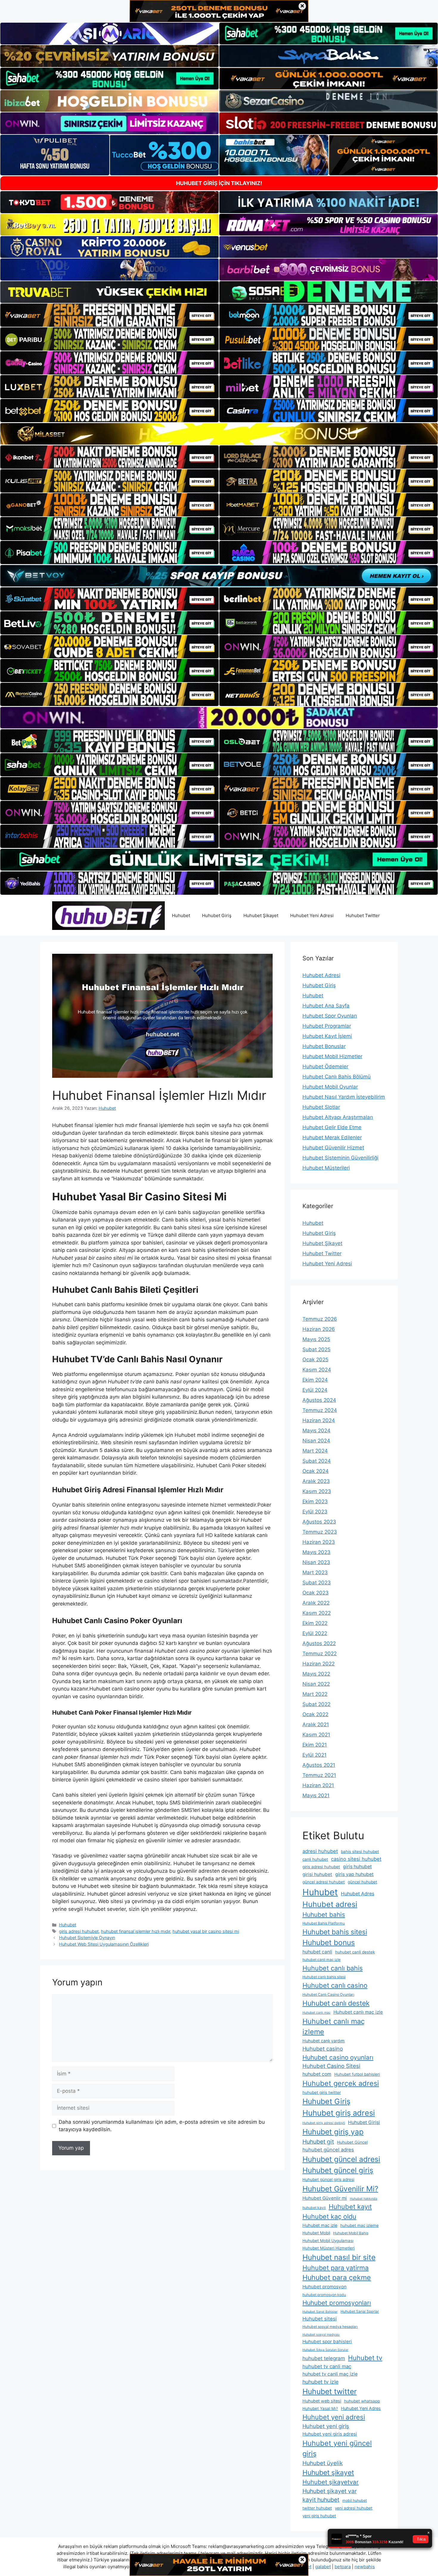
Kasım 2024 (317, 1370)
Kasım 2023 (317, 1491)
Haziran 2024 (319, 1420)
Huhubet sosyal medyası (321, 2335)
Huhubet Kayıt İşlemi (327, 1036)
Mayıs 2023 (316, 1552)
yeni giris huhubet (319, 2516)
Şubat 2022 (316, 1704)
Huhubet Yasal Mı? (320, 2408)
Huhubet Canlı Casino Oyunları (328, 1994)
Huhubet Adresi (321, 975)
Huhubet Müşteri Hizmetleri (328, 2248)
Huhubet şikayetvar (331, 2482)
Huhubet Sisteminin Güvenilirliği (340, 1158)
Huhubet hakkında (364, 2199)
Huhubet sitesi (320, 2319)
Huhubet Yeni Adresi (312, 915)
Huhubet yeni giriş (326, 2426)
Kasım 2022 (317, 1613)
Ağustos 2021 (319, 1765)
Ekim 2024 (315, 1380)
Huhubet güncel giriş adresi (328, 2179)
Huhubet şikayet (328, 2473)
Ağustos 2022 (319, 1643)
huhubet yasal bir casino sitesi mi (206, 1931)
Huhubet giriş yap (333, 2132)
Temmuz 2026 (320, 1319)
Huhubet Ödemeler (325, 1066)
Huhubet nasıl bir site (339, 2257)
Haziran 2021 (318, 1785)
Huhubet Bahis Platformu (324, 1923)
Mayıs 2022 (316, 1674)
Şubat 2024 (317, 1461)
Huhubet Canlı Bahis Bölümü (337, 1077)
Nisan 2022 (316, 1684)
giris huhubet (357, 1867)
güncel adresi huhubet (324, 1882)
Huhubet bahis (324, 1915)
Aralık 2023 (316, 1481)
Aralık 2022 (316, 1603)
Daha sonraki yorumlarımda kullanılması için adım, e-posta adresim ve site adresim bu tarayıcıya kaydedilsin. (162, 2126)
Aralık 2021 (316, 1724)
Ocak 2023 (316, 1593)
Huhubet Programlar (327, 1026)
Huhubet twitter (330, 2391)
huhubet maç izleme (359, 2225)
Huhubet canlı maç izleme (334, 2027)
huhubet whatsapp (362, 2401)
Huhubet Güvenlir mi (325, 2198)
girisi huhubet (317, 1874)
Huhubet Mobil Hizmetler (332, 1056)
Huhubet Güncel (352, 2142)
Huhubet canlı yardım (324, 2041)
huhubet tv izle (320, 2382)
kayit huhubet (321, 2500)
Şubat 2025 (316, 1349)
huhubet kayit (314, 2208)
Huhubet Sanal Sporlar (360, 2311)
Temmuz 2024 (320, 1410)
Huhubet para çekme (337, 2278)
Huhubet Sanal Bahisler (320, 2312)
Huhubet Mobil (316, 2233)
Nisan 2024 (316, 1441)
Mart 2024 (315, 1451)
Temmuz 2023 (320, 1532)
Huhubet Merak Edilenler (332, 1137)
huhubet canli (317, 1952)
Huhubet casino (323, 2049)
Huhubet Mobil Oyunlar (330, 1087)
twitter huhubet (317, 2508)
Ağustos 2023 (319, 1522)
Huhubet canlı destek (336, 2003)
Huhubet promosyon (324, 2287)
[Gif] (219, 434)
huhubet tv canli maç (327, 2366)
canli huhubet (315, 1859)
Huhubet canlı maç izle (358, 2012)
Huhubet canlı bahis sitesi (324, 1977)
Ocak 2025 (315, 1360)
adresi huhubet (320, 1851)
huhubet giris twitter (322, 2092)
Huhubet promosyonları (337, 2303)
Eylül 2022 (315, 1633)
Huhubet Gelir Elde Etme (332, 1127)
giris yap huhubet (354, 1874)
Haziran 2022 (319, 1664)
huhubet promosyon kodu (324, 2295)
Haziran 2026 (319, 1329)
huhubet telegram (324, 2358)
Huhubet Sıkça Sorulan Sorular (325, 2350)
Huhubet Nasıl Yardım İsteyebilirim (344, 1097)
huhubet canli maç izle (321, 1960)
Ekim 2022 (315, 1623)
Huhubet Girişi (364, 2122)
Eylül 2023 (315, 1512)
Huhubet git (318, 2142)
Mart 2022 (315, 1694)
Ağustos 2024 (319, 1400)
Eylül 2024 (315, 1390)
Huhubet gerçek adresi (341, 2083)
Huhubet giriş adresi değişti (324, 2123)
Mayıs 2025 (316, 1339)
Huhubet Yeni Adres (361, 2408)
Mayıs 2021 (316, 1795)
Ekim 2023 (315, 1501)
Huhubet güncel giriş (338, 2170)
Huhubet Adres (358, 1894)
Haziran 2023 (319, 1542)
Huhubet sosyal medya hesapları (330, 2327)
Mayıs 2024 (316, 1431)
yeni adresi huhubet (354, 2508)
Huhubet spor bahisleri (327, 2342)
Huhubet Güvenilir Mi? (340, 2189)
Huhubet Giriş (217, 915)
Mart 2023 (315, 1572)
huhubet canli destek (355, 1952)
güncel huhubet (362, 1882)
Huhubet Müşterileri (326, 1168)
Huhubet (181, 915)
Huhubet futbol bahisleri (357, 2074)
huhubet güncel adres (328, 2150)
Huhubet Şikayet (261, 915)
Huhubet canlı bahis (333, 1968)
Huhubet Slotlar (321, 1107)
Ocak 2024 (316, 1471)
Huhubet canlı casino (335, 1985)
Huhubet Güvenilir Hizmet (333, 1148)
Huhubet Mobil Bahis (351, 2233)
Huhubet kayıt (350, 2207)
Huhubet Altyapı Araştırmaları (338, 1117)
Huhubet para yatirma (336, 2268)
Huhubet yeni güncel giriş (337, 2448)
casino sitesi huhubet (356, 1859)
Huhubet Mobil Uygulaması (328, 2241)
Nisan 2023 (316, 1562)
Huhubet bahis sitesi (335, 1932)
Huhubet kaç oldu (329, 2216)
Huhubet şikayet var (330, 2491)
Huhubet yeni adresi (334, 2417)
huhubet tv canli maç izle (330, 2374)
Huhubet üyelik (323, 2463)
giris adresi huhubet (79, 1931)
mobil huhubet (355, 2500)
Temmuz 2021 (319, 1775)
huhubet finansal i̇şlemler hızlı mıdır (136, 1931)
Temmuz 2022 (320, 1654)
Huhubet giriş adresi (339, 2113)
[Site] (110, 315)
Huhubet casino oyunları (338, 2057)
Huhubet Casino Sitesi (331, 2066)
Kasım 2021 (316, 1735)
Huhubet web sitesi (322, 2401)
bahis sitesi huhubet (360, 1851)
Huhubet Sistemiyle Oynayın (87, 1938)
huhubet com (317, 2074)
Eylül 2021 (314, 1755)
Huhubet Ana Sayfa (326, 1006)
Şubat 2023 (317, 1583)
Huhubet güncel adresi (341, 2159)
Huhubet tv (365, 2358)
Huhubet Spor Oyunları (330, 1016)
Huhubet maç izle (320, 2225)
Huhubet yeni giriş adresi (330, 2434)
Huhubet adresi (330, 1904)
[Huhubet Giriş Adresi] (108, 915)
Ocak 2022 (315, 1714)
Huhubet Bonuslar (324, 1046)
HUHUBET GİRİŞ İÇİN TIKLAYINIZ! (219, 183)
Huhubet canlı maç (316, 2013)
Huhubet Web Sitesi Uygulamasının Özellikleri (104, 1944)
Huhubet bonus (329, 1942)
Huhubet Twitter (363, 915)
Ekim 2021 (315, 1745)
